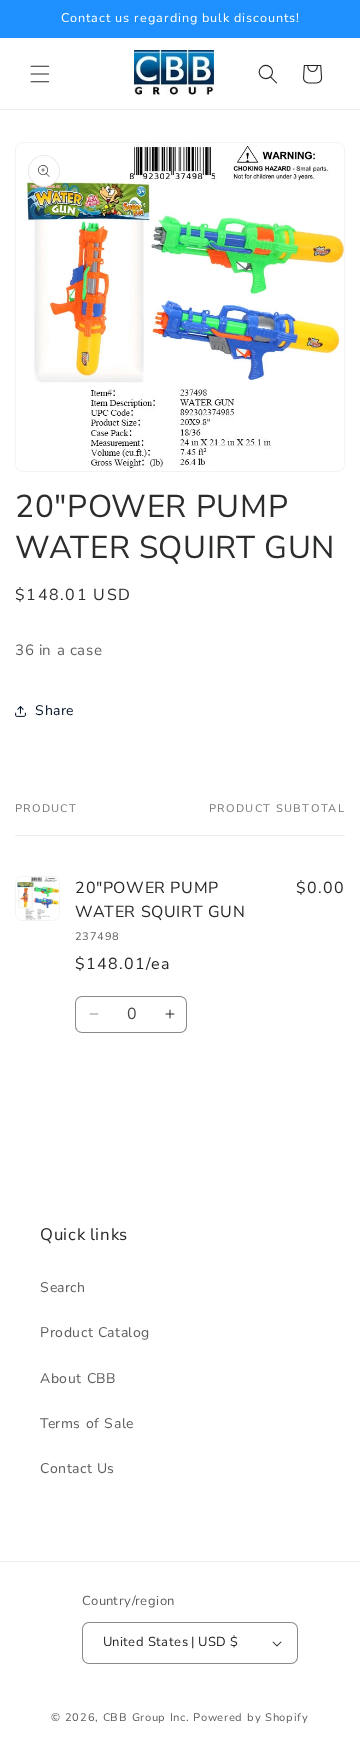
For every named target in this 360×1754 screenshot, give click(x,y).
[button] (40, 74)
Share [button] (54, 710)
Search (63, 1287)
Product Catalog (95, 1332)
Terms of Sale (87, 1423)
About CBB (77, 1378)
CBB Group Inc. (146, 1717)
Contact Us (77, 1468)
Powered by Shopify (251, 1717)
